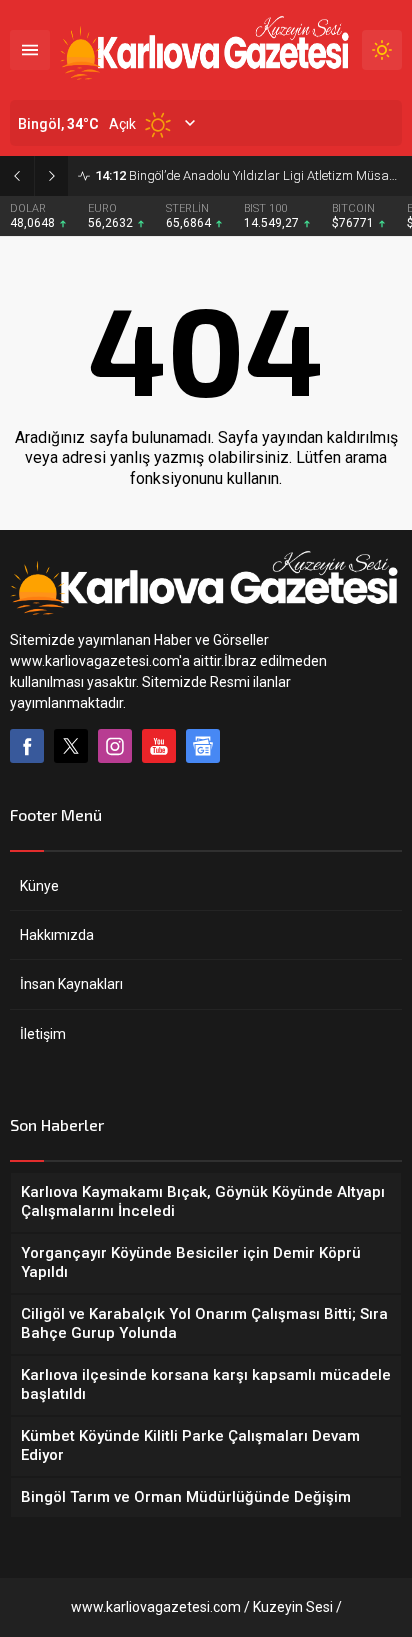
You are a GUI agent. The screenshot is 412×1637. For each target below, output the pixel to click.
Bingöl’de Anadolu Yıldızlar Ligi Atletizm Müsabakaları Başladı (248, 175)
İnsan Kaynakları (71, 984)
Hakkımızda (57, 935)
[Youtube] (159, 746)
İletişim (43, 1034)
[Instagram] (115, 746)
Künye (39, 886)
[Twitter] (71, 746)
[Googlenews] (203, 746)
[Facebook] (27, 746)
